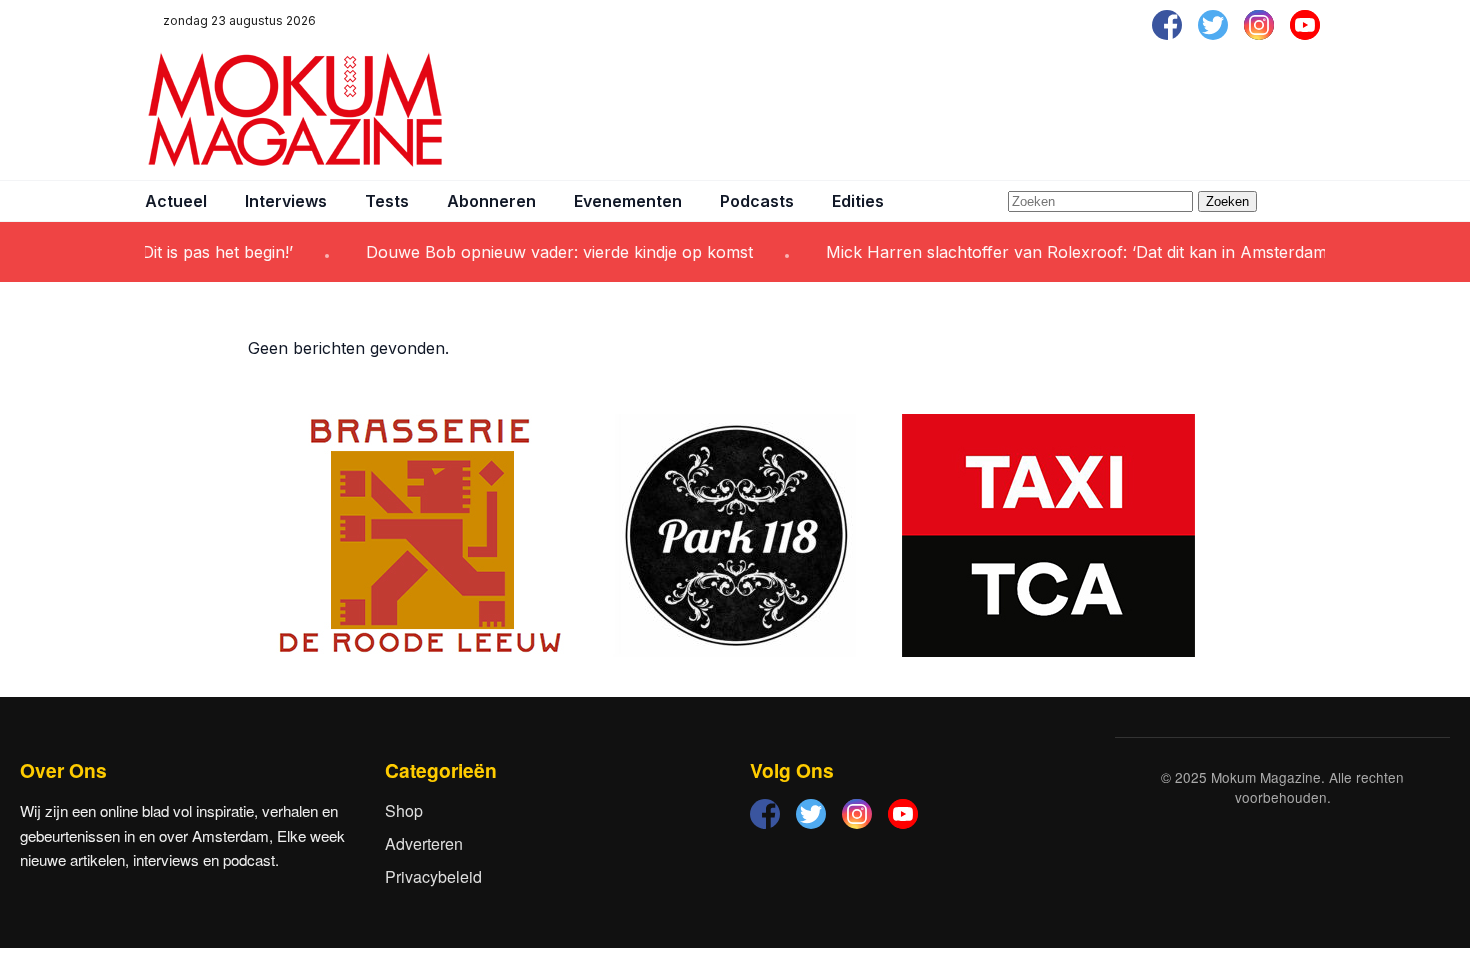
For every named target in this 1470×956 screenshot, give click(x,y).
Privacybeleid (433, 876)
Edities (858, 201)
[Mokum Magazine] (295, 110)
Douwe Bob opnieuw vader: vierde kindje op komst (544, 252)
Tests (387, 201)
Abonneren (491, 201)
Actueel (176, 201)
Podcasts (757, 201)
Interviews (286, 201)
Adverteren (424, 843)
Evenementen (628, 201)
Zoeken (1227, 201)
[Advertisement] (961, 110)
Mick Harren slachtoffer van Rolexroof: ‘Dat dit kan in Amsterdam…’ (1070, 252)
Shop (404, 810)
